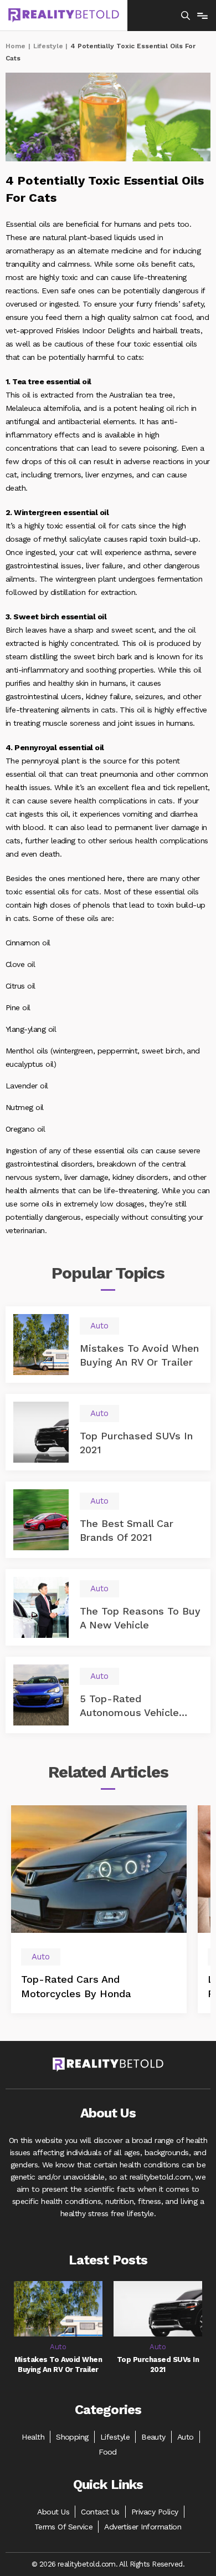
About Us (53, 2512)
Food (108, 2452)
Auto (186, 2437)
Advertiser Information (143, 2527)
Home (16, 46)
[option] (99, 1909)
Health (33, 2437)
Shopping (72, 2437)
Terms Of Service (64, 2527)
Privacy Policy (155, 2512)
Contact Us (100, 2512)
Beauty (153, 2437)
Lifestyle (48, 46)
